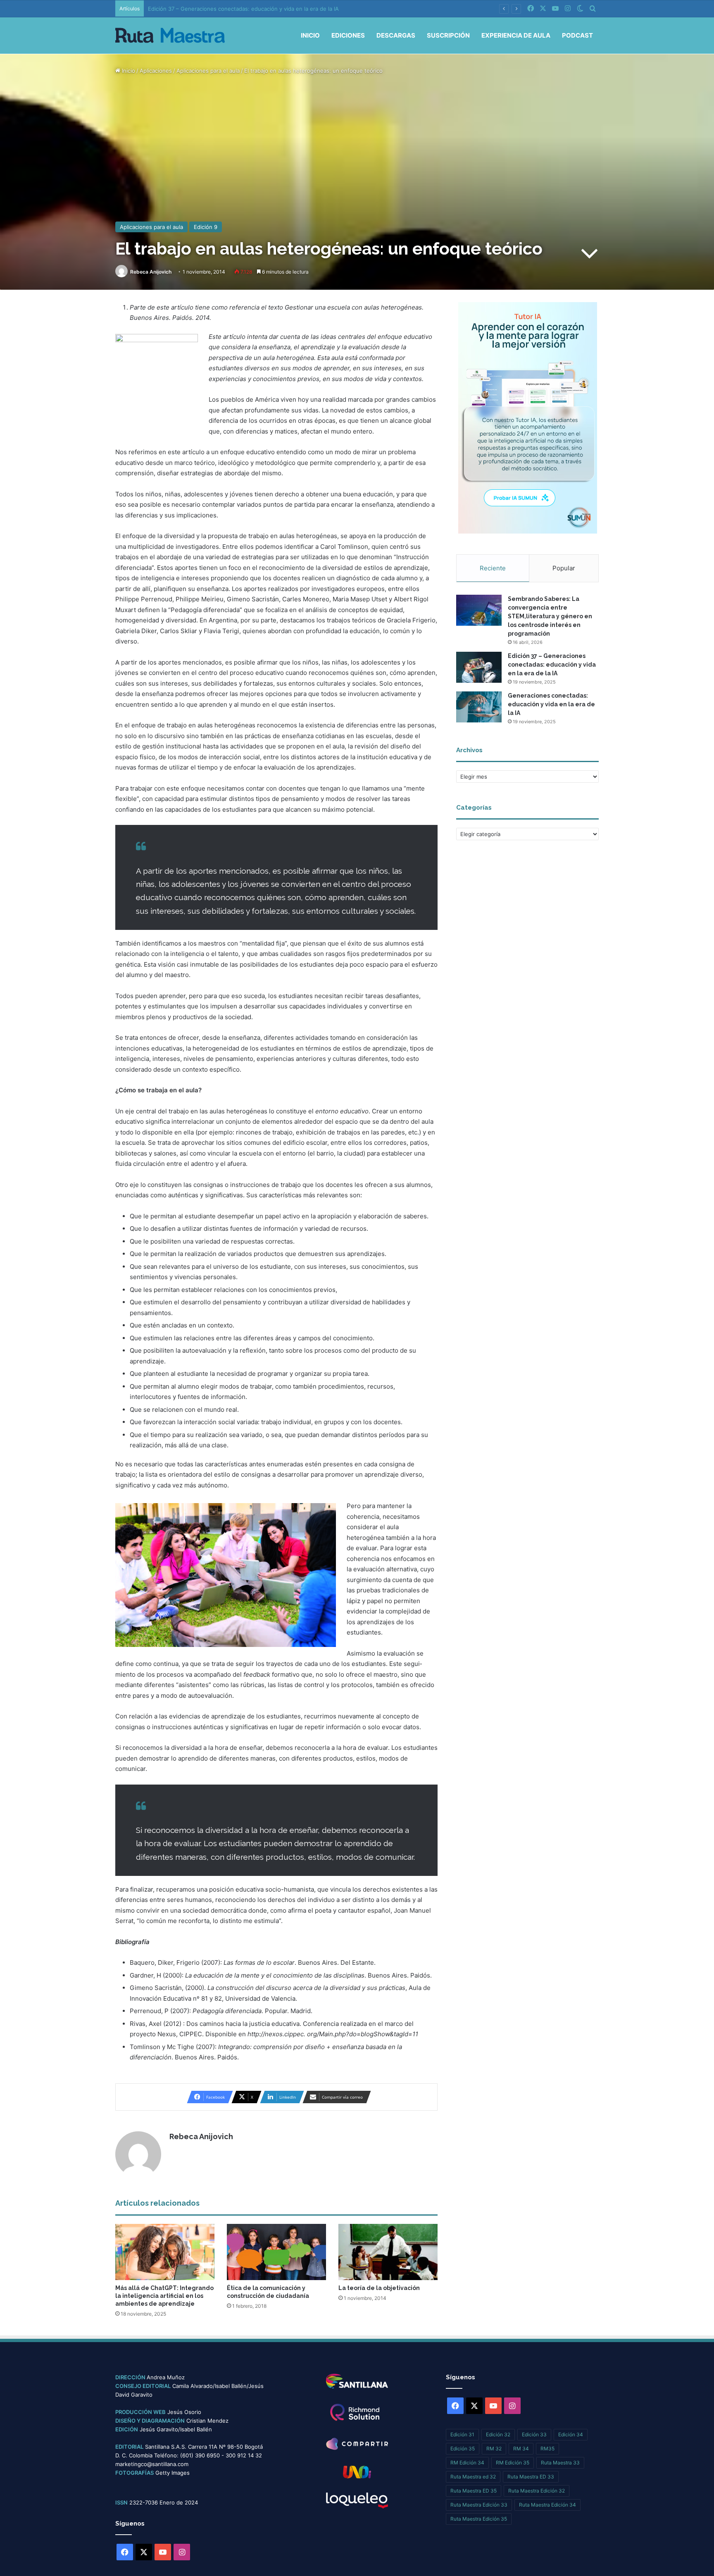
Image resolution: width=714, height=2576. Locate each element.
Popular (564, 568)
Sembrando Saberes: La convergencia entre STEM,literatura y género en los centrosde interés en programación (550, 616)
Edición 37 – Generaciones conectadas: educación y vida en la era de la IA (552, 665)
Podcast (577, 35)
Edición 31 (462, 2434)
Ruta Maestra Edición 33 (479, 2505)
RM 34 (521, 2449)
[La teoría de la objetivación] (388, 2252)
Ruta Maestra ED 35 (474, 2491)
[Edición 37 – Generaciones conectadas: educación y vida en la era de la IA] (479, 667)
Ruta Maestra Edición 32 (537, 2491)
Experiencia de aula (516, 35)
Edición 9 (206, 227)
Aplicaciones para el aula (208, 71)
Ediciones (348, 35)
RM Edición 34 (467, 2463)
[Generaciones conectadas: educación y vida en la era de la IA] (479, 707)
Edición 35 (463, 2449)
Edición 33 (534, 2434)
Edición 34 (571, 2434)
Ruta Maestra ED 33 (531, 2477)
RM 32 (494, 2449)
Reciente (493, 568)
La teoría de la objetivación (379, 2288)
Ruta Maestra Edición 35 (479, 2519)
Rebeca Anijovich (151, 272)
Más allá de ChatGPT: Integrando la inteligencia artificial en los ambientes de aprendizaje (164, 2296)
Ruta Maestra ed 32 (473, 2477)
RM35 (547, 2449)
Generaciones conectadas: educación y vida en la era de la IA (551, 704)
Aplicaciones (156, 71)
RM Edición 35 (513, 2463)
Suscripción (448, 35)
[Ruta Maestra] (170, 35)
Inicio (310, 35)
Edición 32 (498, 2434)
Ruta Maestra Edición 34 (547, 2505)
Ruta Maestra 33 (560, 2463)
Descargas (396, 35)
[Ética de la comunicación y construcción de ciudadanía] (276, 2252)
